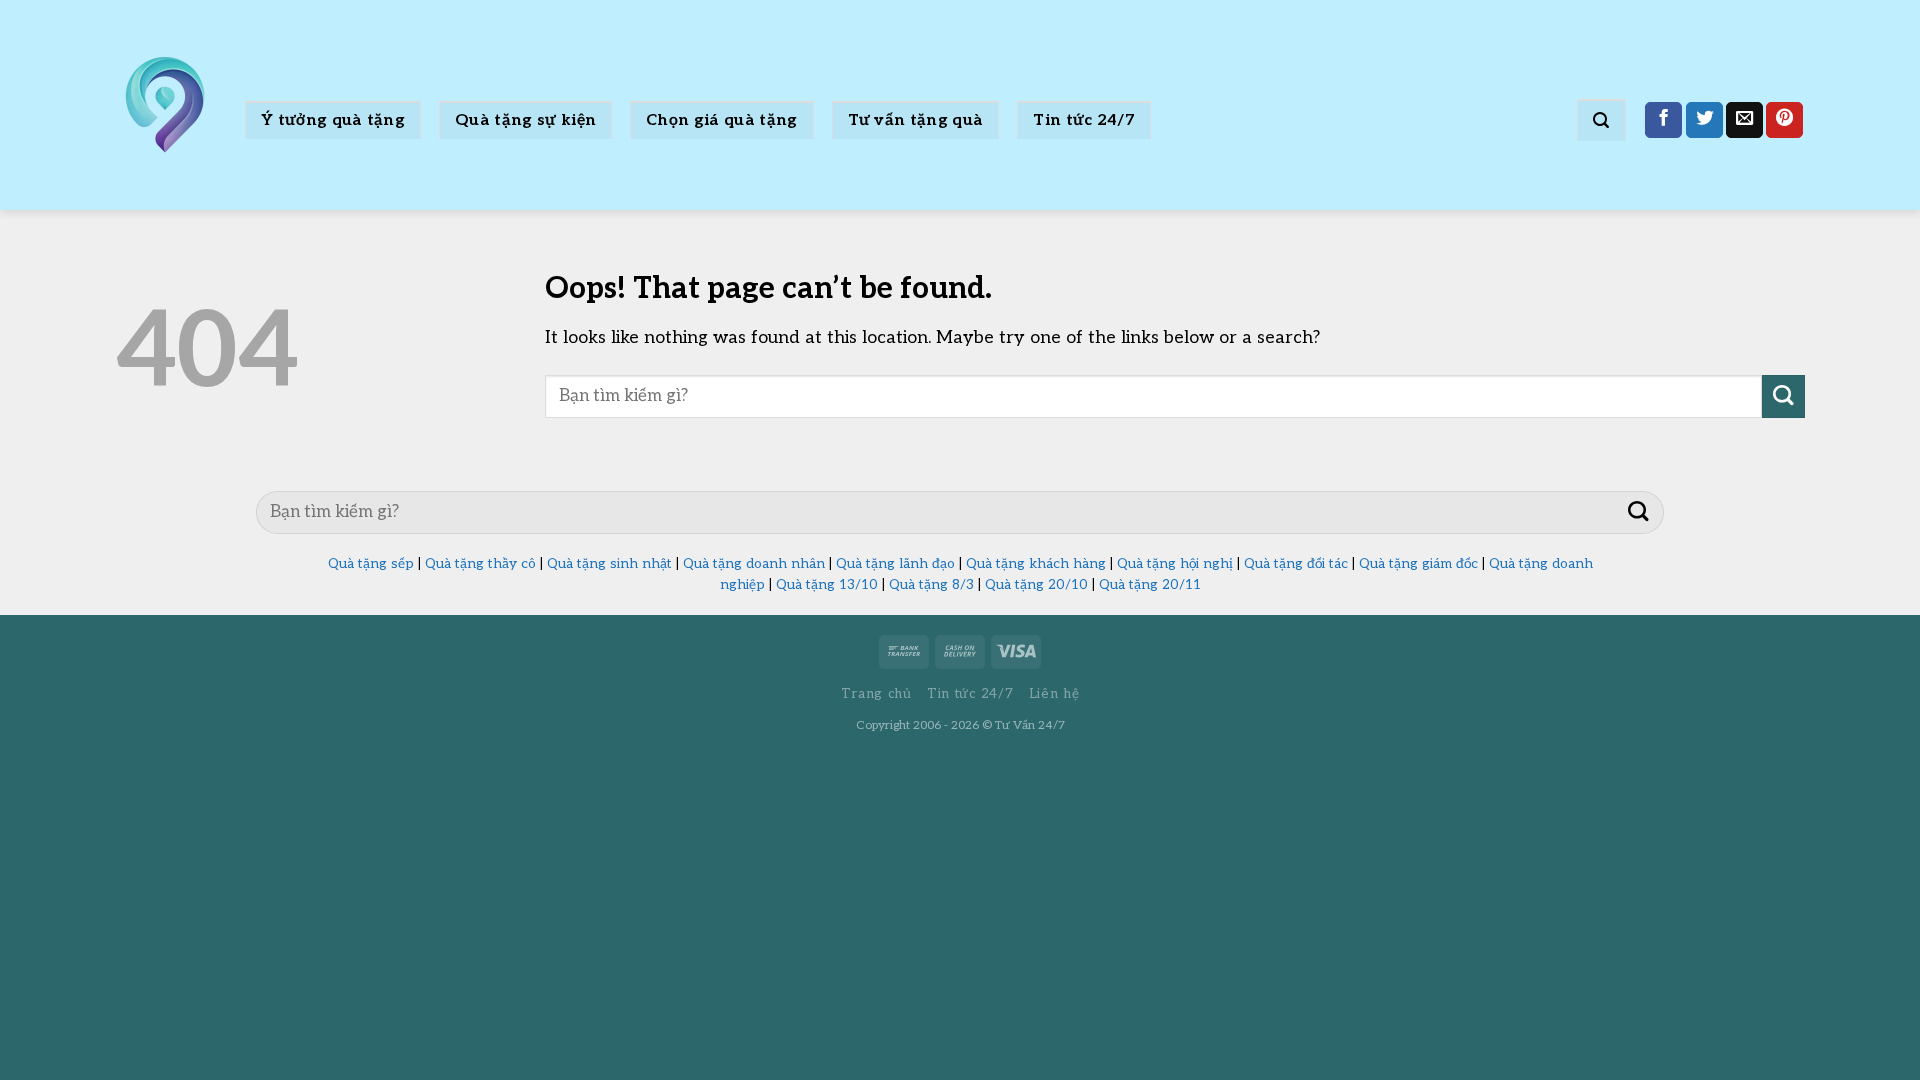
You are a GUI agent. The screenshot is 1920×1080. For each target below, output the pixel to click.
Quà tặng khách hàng (1036, 564)
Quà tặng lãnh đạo (895, 564)
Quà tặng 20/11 (1150, 585)
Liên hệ (1054, 694)
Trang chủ (876, 694)
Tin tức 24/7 (1084, 120)
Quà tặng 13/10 (827, 585)
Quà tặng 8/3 (931, 585)
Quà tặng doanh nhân (754, 564)
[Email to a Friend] (1744, 120)
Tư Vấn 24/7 (1030, 725)
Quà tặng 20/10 (1036, 585)
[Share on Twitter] (1704, 120)
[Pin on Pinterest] (1784, 120)
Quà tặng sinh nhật (609, 564)
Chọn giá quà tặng (721, 120)
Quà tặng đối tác (1296, 564)
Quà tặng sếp (371, 564)
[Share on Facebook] (1663, 120)
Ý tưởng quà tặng (333, 120)
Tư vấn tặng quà (916, 120)
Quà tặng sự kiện (525, 120)
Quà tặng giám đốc (1418, 564)
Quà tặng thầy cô (480, 564)
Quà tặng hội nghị (1175, 564)
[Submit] (1783, 396)
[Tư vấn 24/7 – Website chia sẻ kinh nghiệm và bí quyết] (165, 105)
